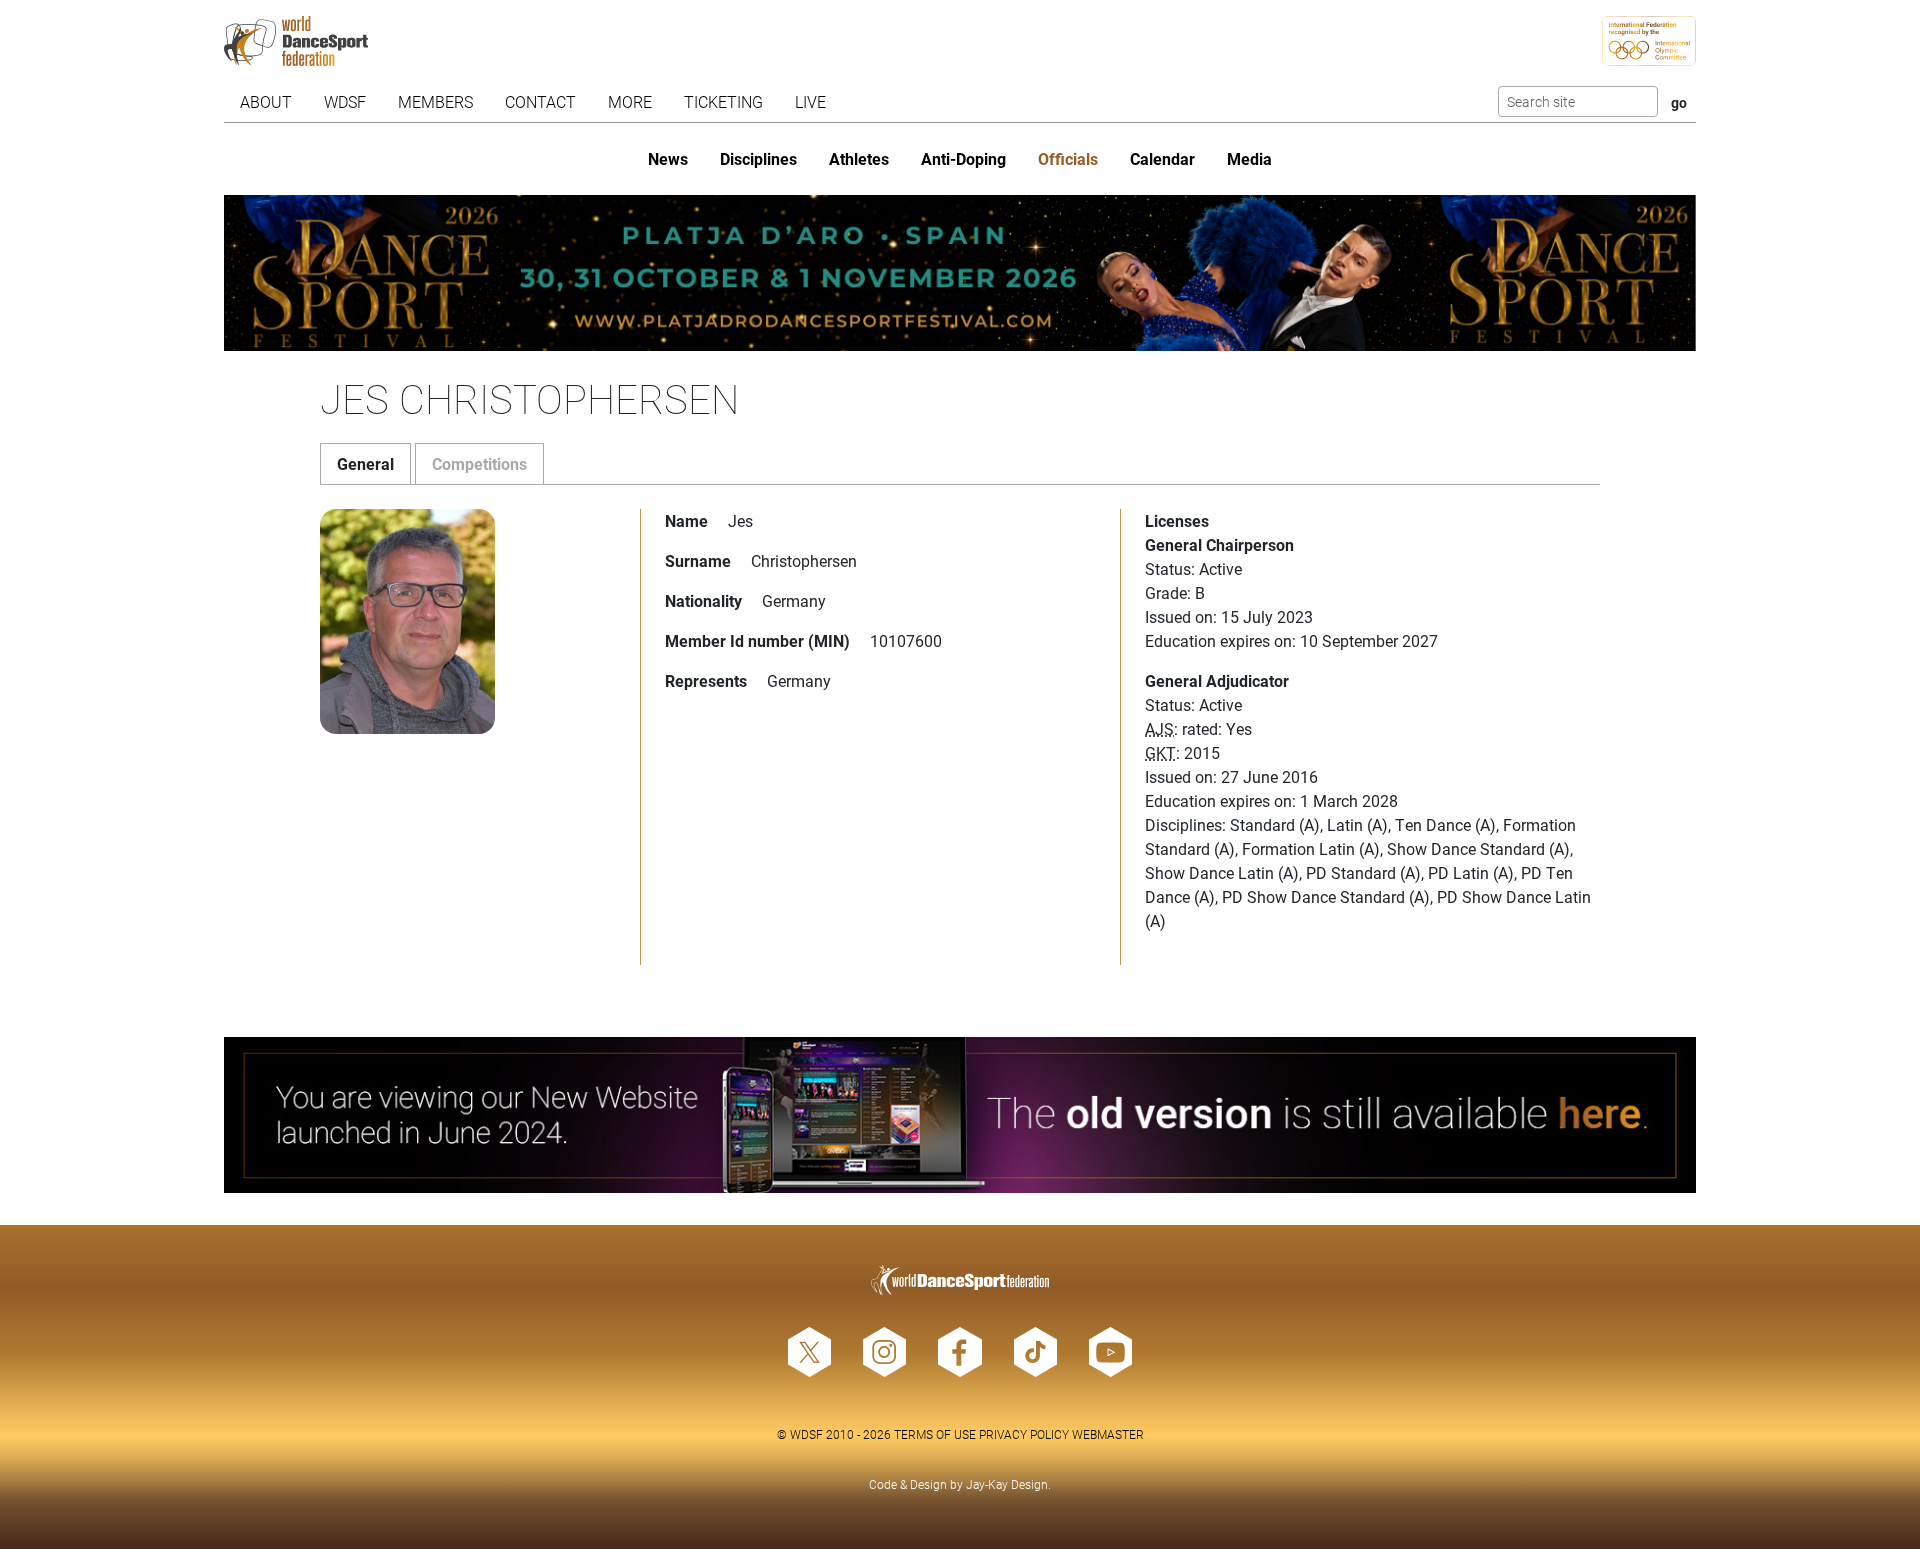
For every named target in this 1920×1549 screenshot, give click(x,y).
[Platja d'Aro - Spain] (960, 273)
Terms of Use (935, 1434)
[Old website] (960, 1115)
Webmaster (1108, 1434)
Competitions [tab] (479, 463)
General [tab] (365, 463)
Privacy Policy (1024, 1434)
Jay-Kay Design (1007, 1484)
